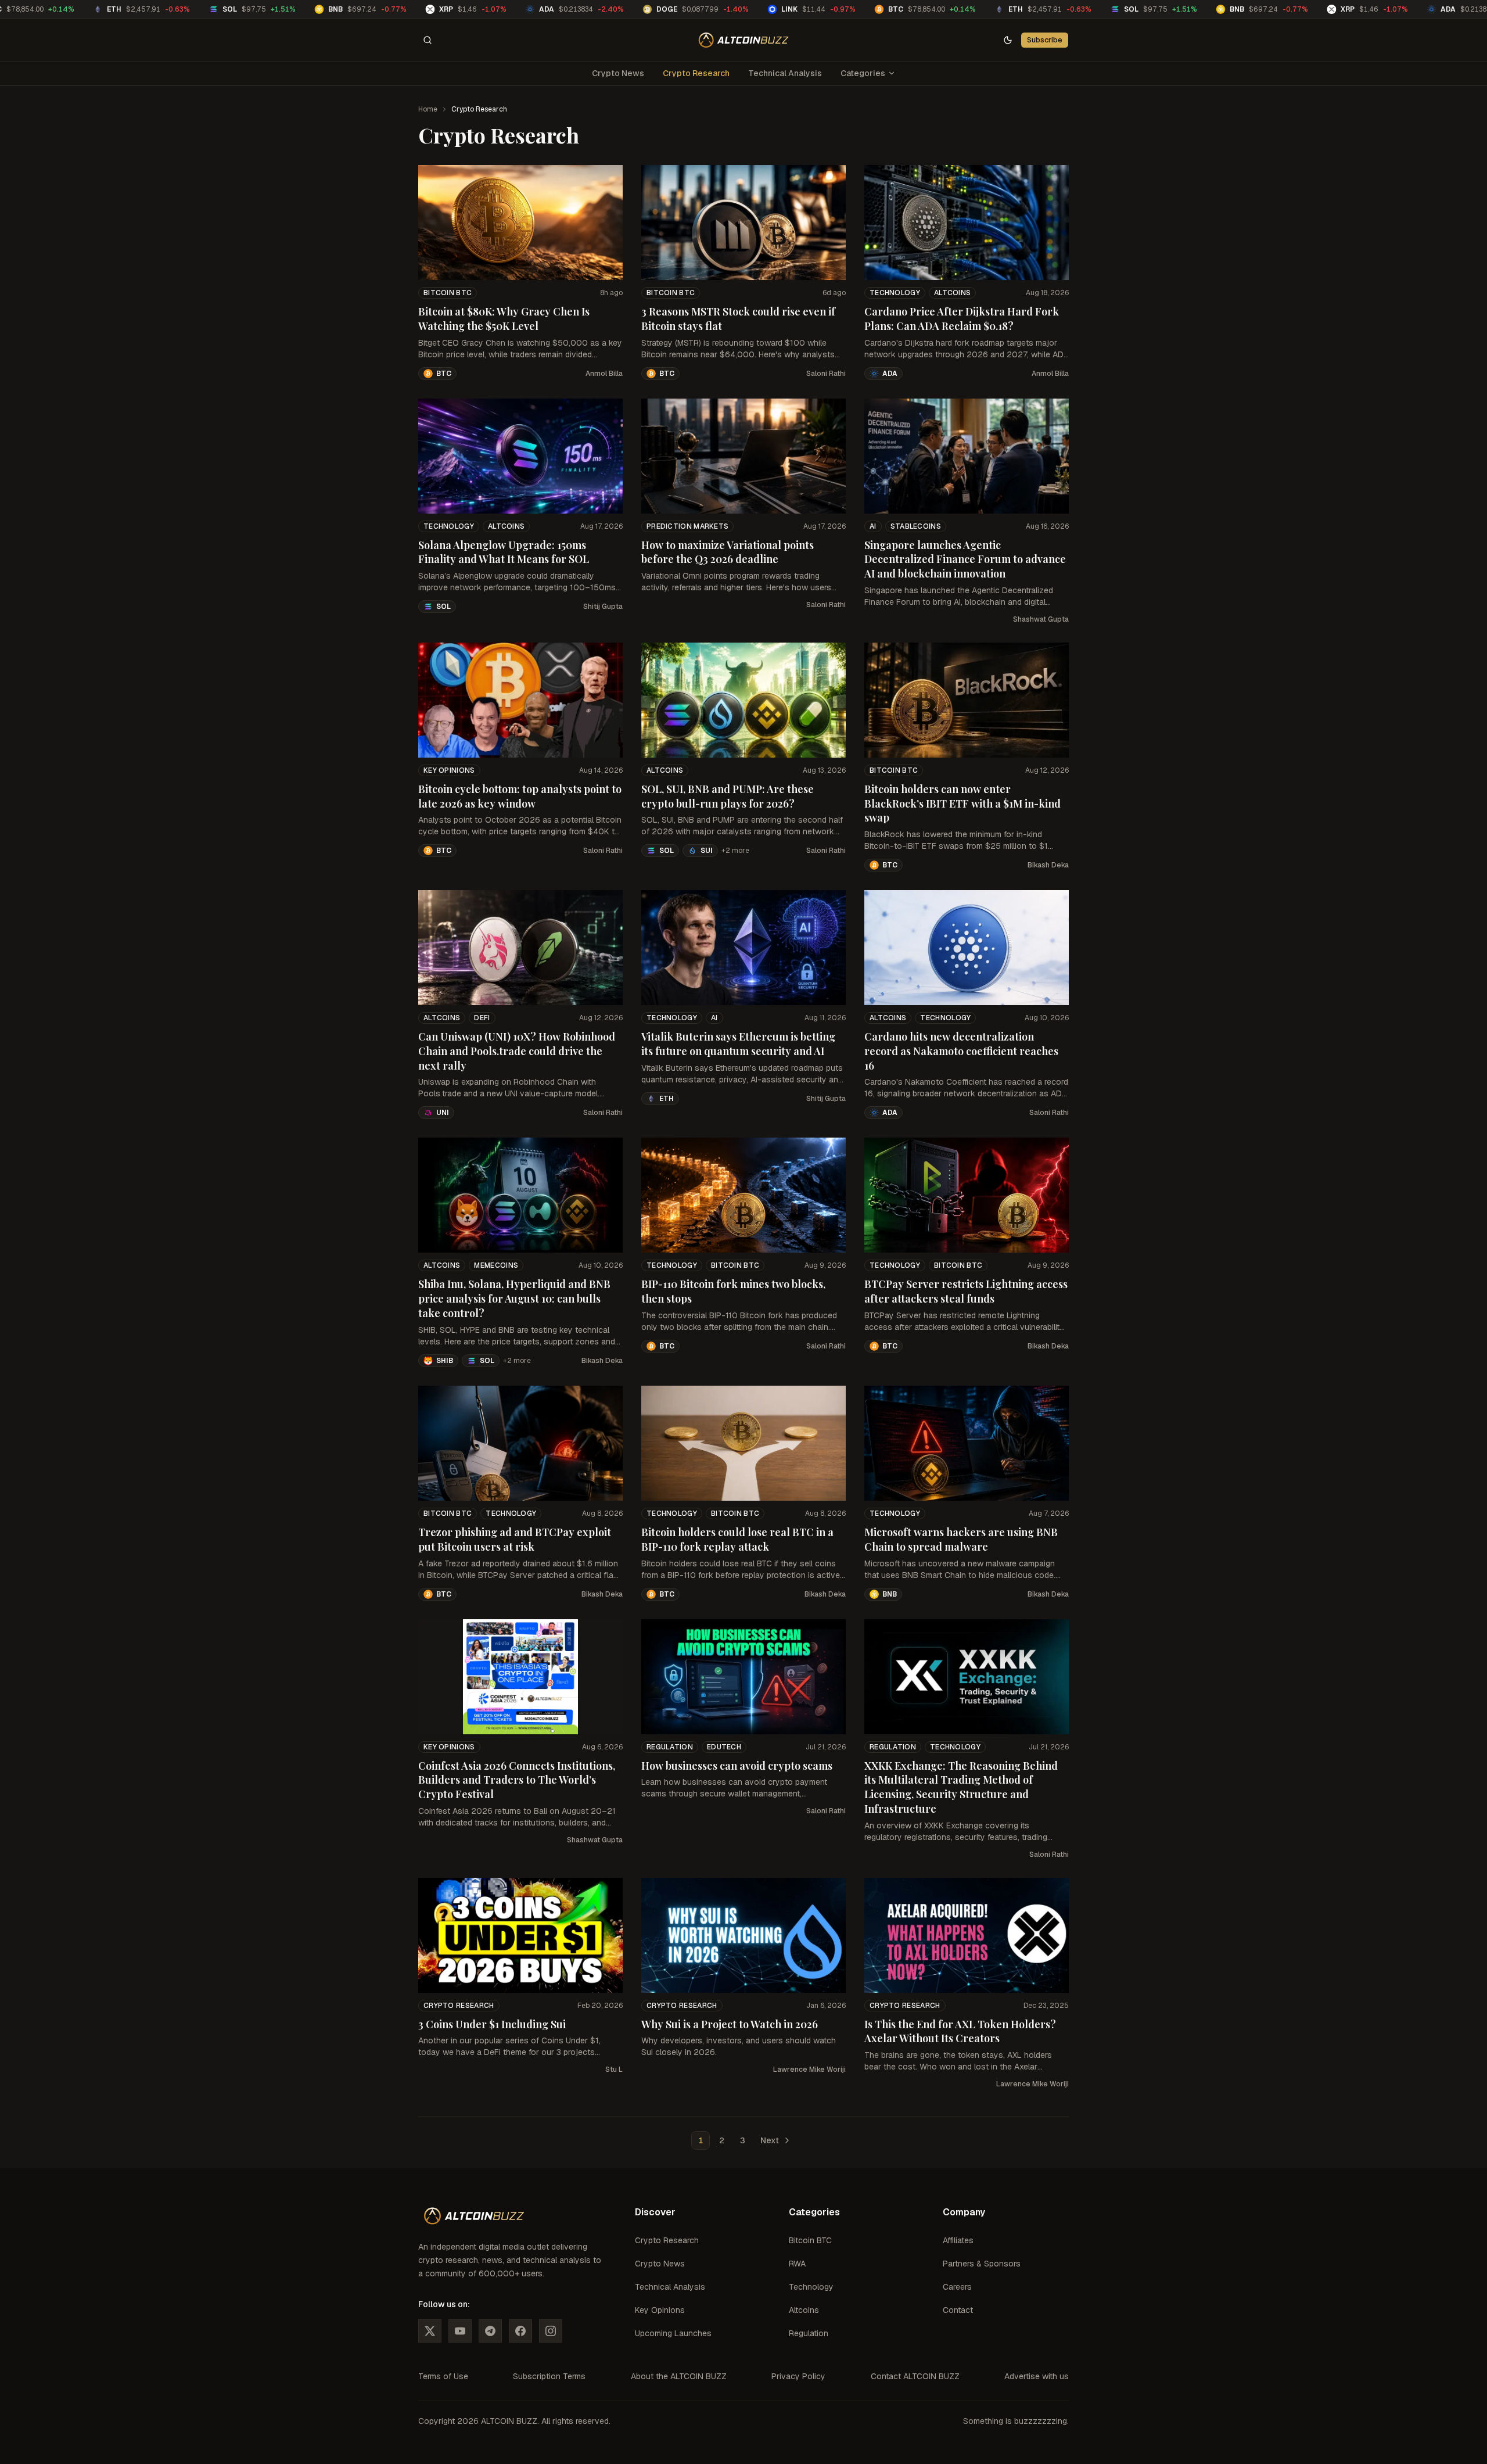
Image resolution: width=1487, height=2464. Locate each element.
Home (428, 109)
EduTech (724, 1747)
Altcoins (952, 293)
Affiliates (958, 2240)
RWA (797, 2264)
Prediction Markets (687, 526)
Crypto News (618, 73)
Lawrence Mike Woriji (809, 2070)
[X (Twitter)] (430, 2331)
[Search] (428, 40)
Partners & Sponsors (982, 2264)
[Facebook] (520, 2331)
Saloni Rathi (826, 374)
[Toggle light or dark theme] (1008, 40)
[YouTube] (460, 2331)
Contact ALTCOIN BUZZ (915, 2376)
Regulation (670, 1747)
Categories (863, 73)
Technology (895, 293)
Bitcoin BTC (448, 293)
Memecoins (496, 1265)
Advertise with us (1037, 2376)
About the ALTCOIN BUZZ (679, 2376)
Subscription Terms (549, 2376)
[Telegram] (490, 2331)
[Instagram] (551, 2331)
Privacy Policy (798, 2376)
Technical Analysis (785, 73)
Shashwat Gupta (1041, 619)
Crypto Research (696, 73)
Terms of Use (443, 2376)
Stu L (614, 2070)
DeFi (482, 1018)
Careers (957, 2287)
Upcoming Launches (673, 2333)
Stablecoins (916, 526)
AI (873, 526)
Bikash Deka (1048, 865)
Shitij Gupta (603, 607)
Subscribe (1045, 40)
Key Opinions (449, 770)
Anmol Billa (604, 374)
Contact (958, 2310)
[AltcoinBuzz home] (744, 40)
